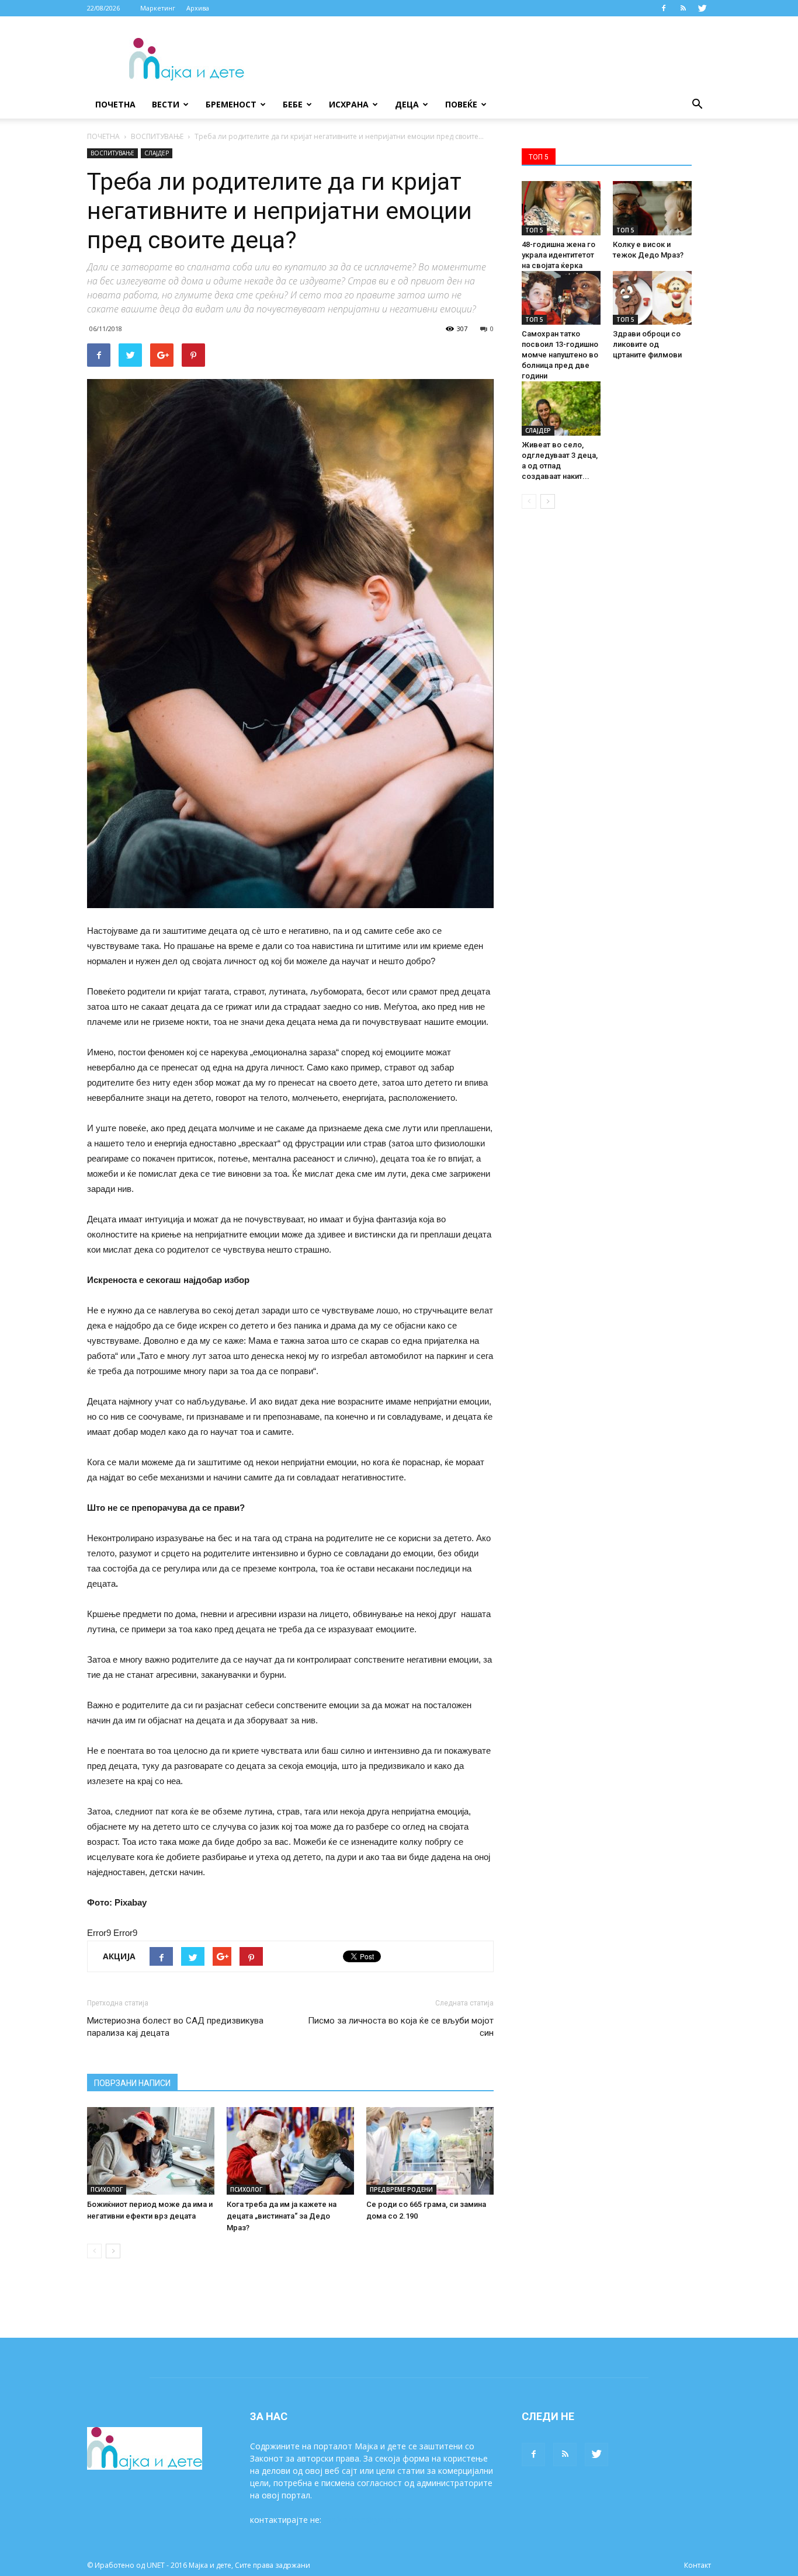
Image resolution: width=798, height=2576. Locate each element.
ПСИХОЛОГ (107, 2189)
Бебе (293, 104)
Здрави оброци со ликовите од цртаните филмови (647, 344)
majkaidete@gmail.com (368, 2520)
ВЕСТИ (166, 104)
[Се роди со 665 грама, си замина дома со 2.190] (430, 2151)
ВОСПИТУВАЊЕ (157, 136)
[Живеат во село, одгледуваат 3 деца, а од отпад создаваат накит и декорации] (561, 409)
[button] (697, 105)
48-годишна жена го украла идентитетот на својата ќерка (558, 255)
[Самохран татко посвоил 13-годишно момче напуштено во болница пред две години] (561, 298)
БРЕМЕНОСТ (231, 104)
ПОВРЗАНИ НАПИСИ (132, 2083)
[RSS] (683, 8)
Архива (198, 8)
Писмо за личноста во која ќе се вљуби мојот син (401, 2027)
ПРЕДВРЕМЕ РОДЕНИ (401, 2189)
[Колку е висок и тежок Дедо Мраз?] (652, 208)
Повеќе (461, 104)
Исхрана (349, 104)
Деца (407, 104)
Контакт (698, 2565)
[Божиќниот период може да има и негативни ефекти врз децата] (151, 2151)
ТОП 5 (534, 230)
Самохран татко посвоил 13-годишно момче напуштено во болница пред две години (560, 355)
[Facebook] (664, 8)
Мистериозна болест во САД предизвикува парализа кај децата (175, 2027)
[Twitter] (702, 8)
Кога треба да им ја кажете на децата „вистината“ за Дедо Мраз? (282, 2216)
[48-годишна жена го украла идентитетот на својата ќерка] (561, 208)
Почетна (115, 104)
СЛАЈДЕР (157, 153)
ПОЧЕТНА (103, 136)
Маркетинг (158, 8)
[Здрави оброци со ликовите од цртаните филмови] (652, 298)
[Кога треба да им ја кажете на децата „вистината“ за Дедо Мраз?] (290, 2151)
